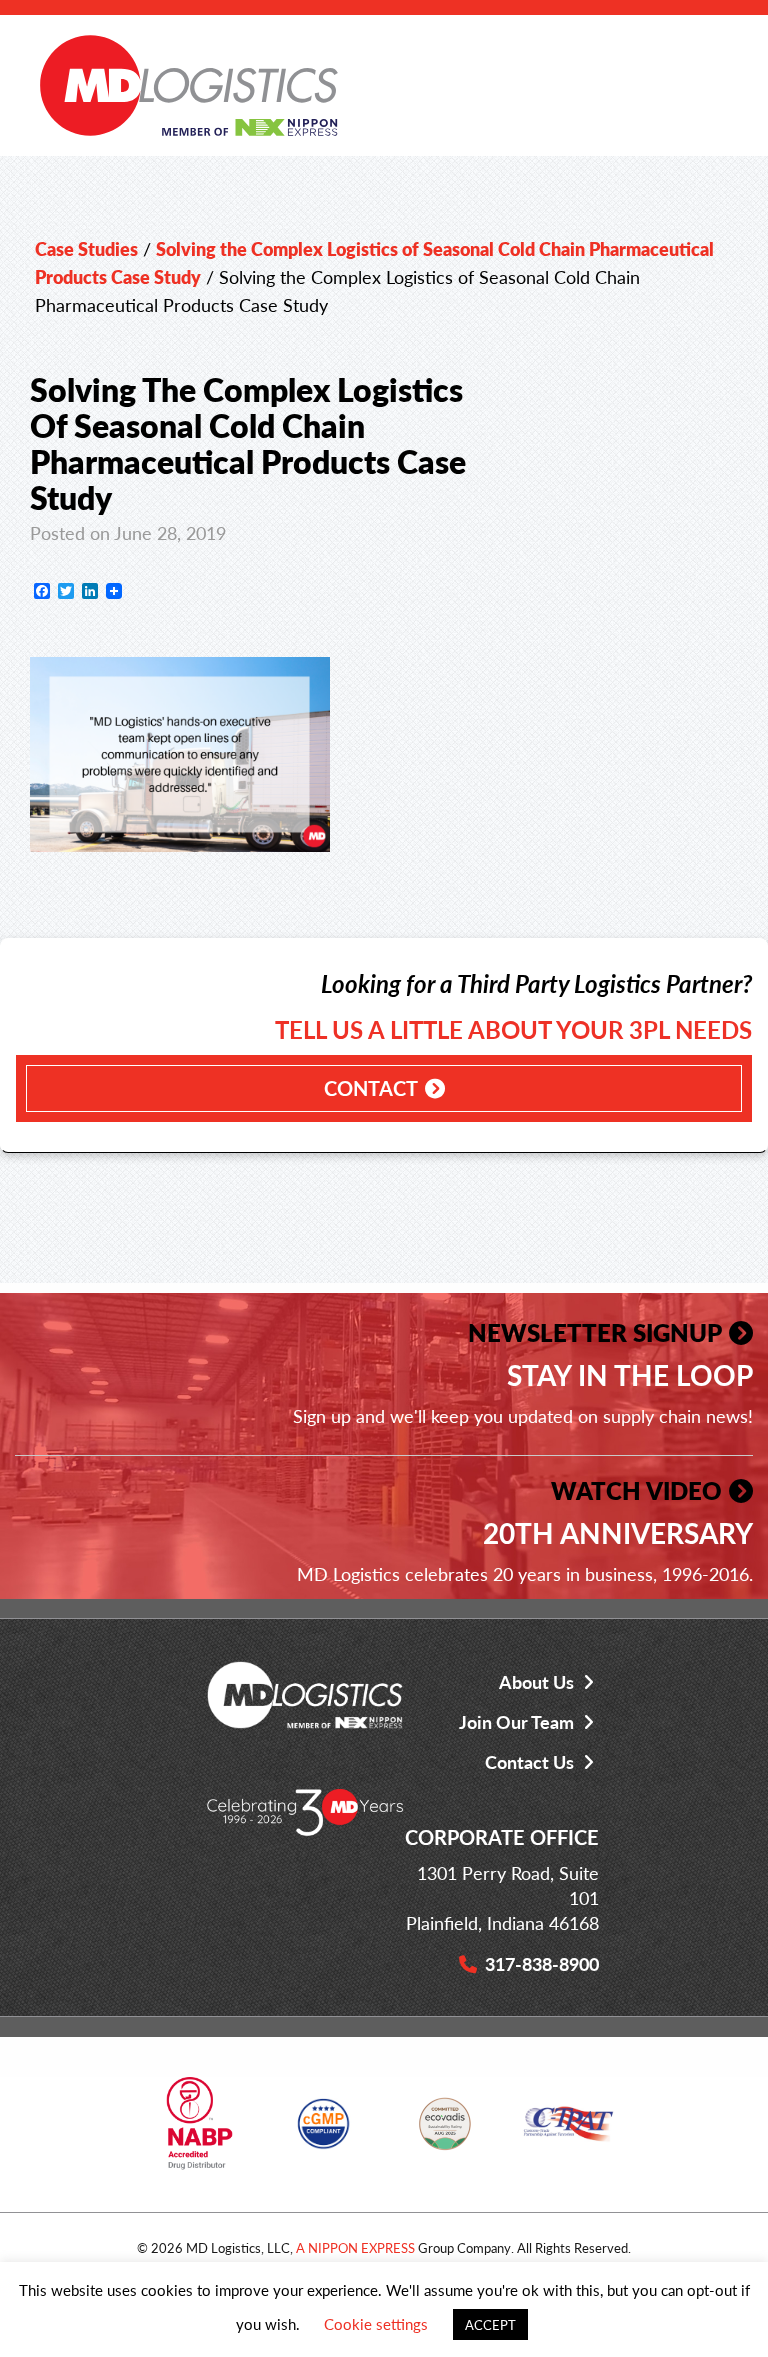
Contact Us (529, 1761)
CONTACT (371, 1088)
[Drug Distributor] (199, 2131)
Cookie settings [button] (376, 2323)
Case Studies (86, 248)
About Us (536, 1681)
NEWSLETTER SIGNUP (595, 1332)
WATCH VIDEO (636, 1490)
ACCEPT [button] (490, 2324)
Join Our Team (516, 1721)
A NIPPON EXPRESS (355, 2247)
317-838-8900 (542, 1963)
